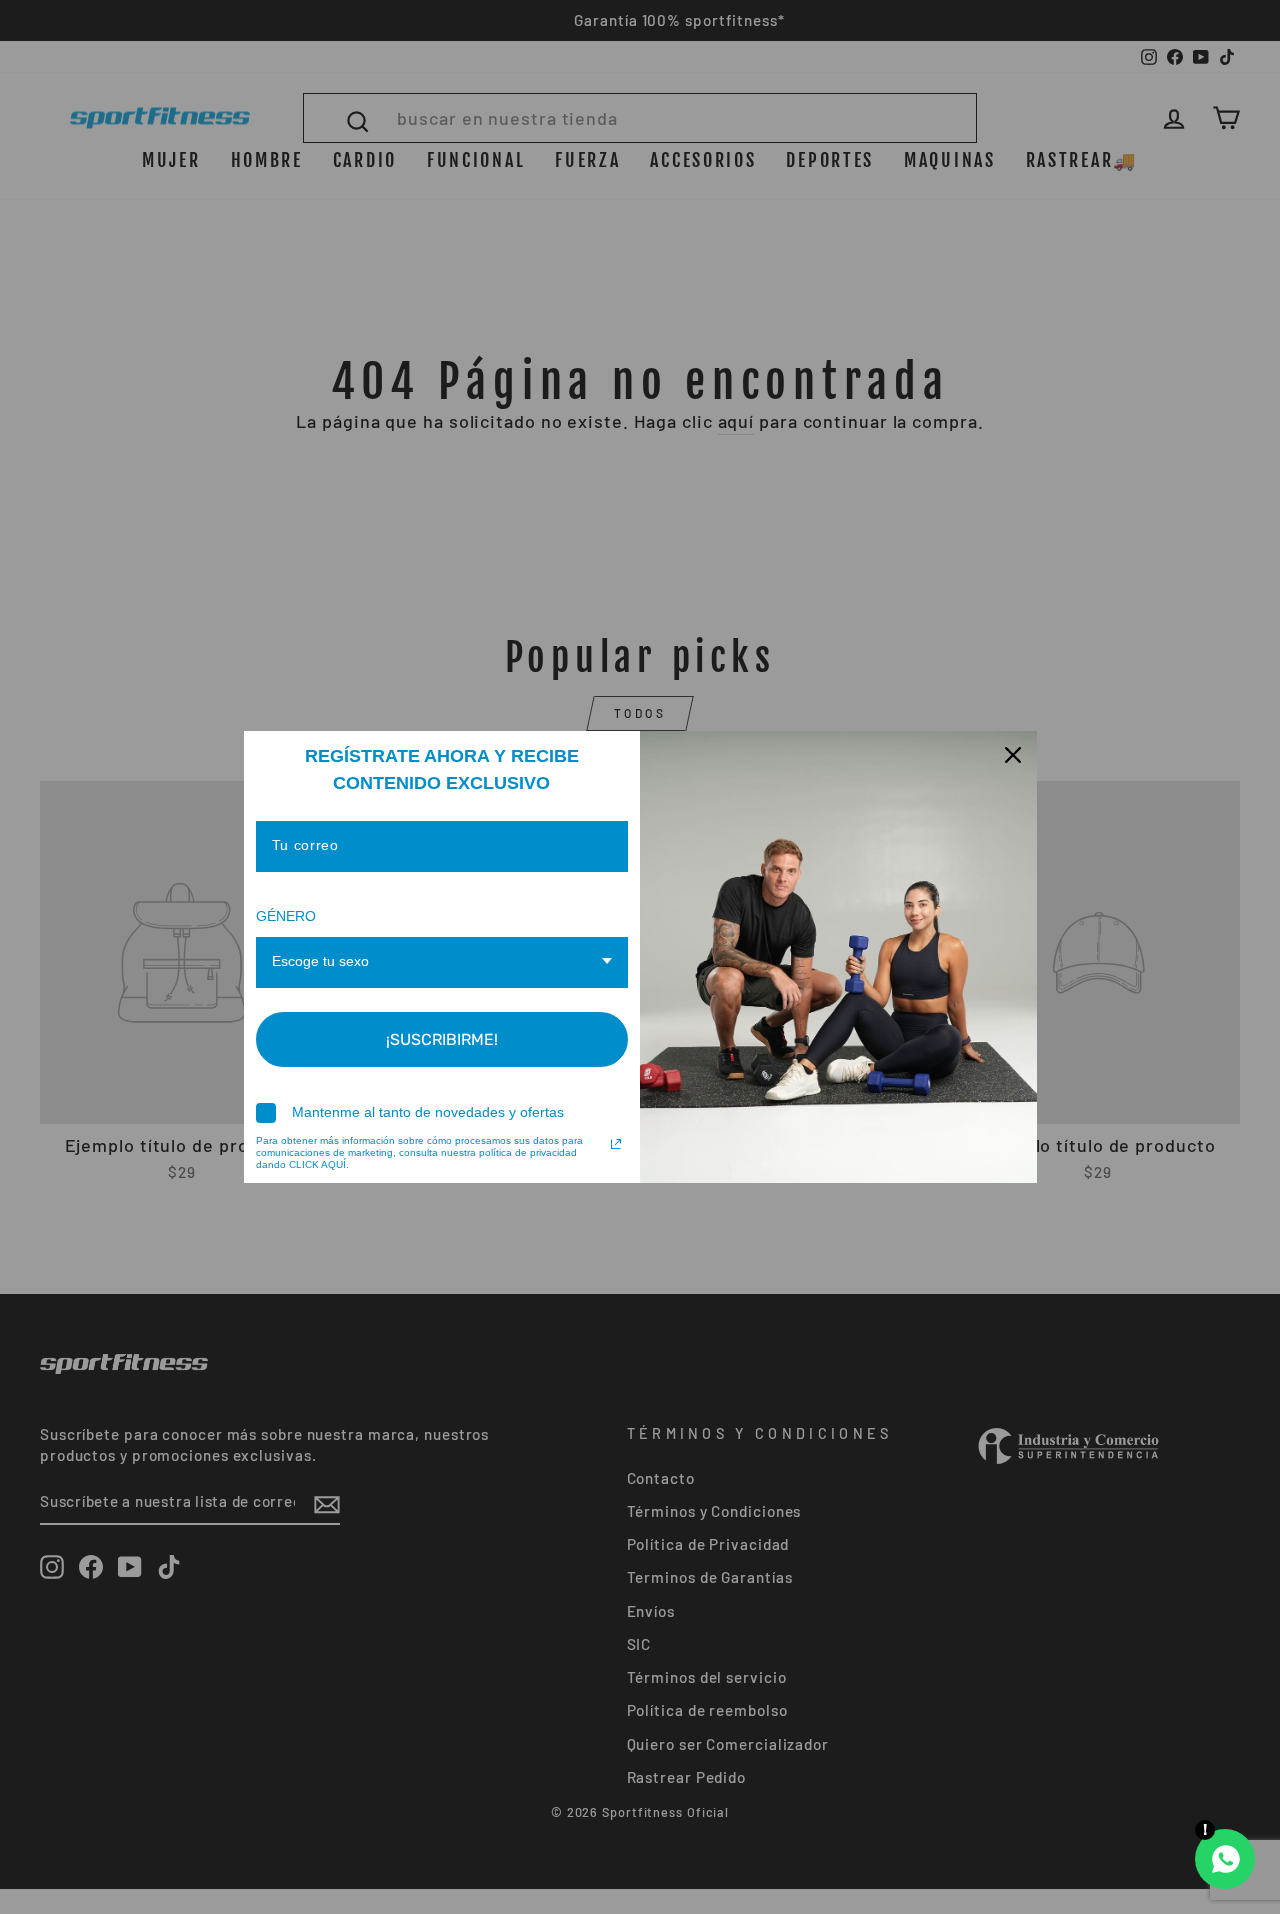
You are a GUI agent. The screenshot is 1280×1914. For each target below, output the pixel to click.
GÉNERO (286, 916)
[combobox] (442, 962)
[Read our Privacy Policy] (616, 1144)
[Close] (1013, 755)
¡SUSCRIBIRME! (442, 1039)
